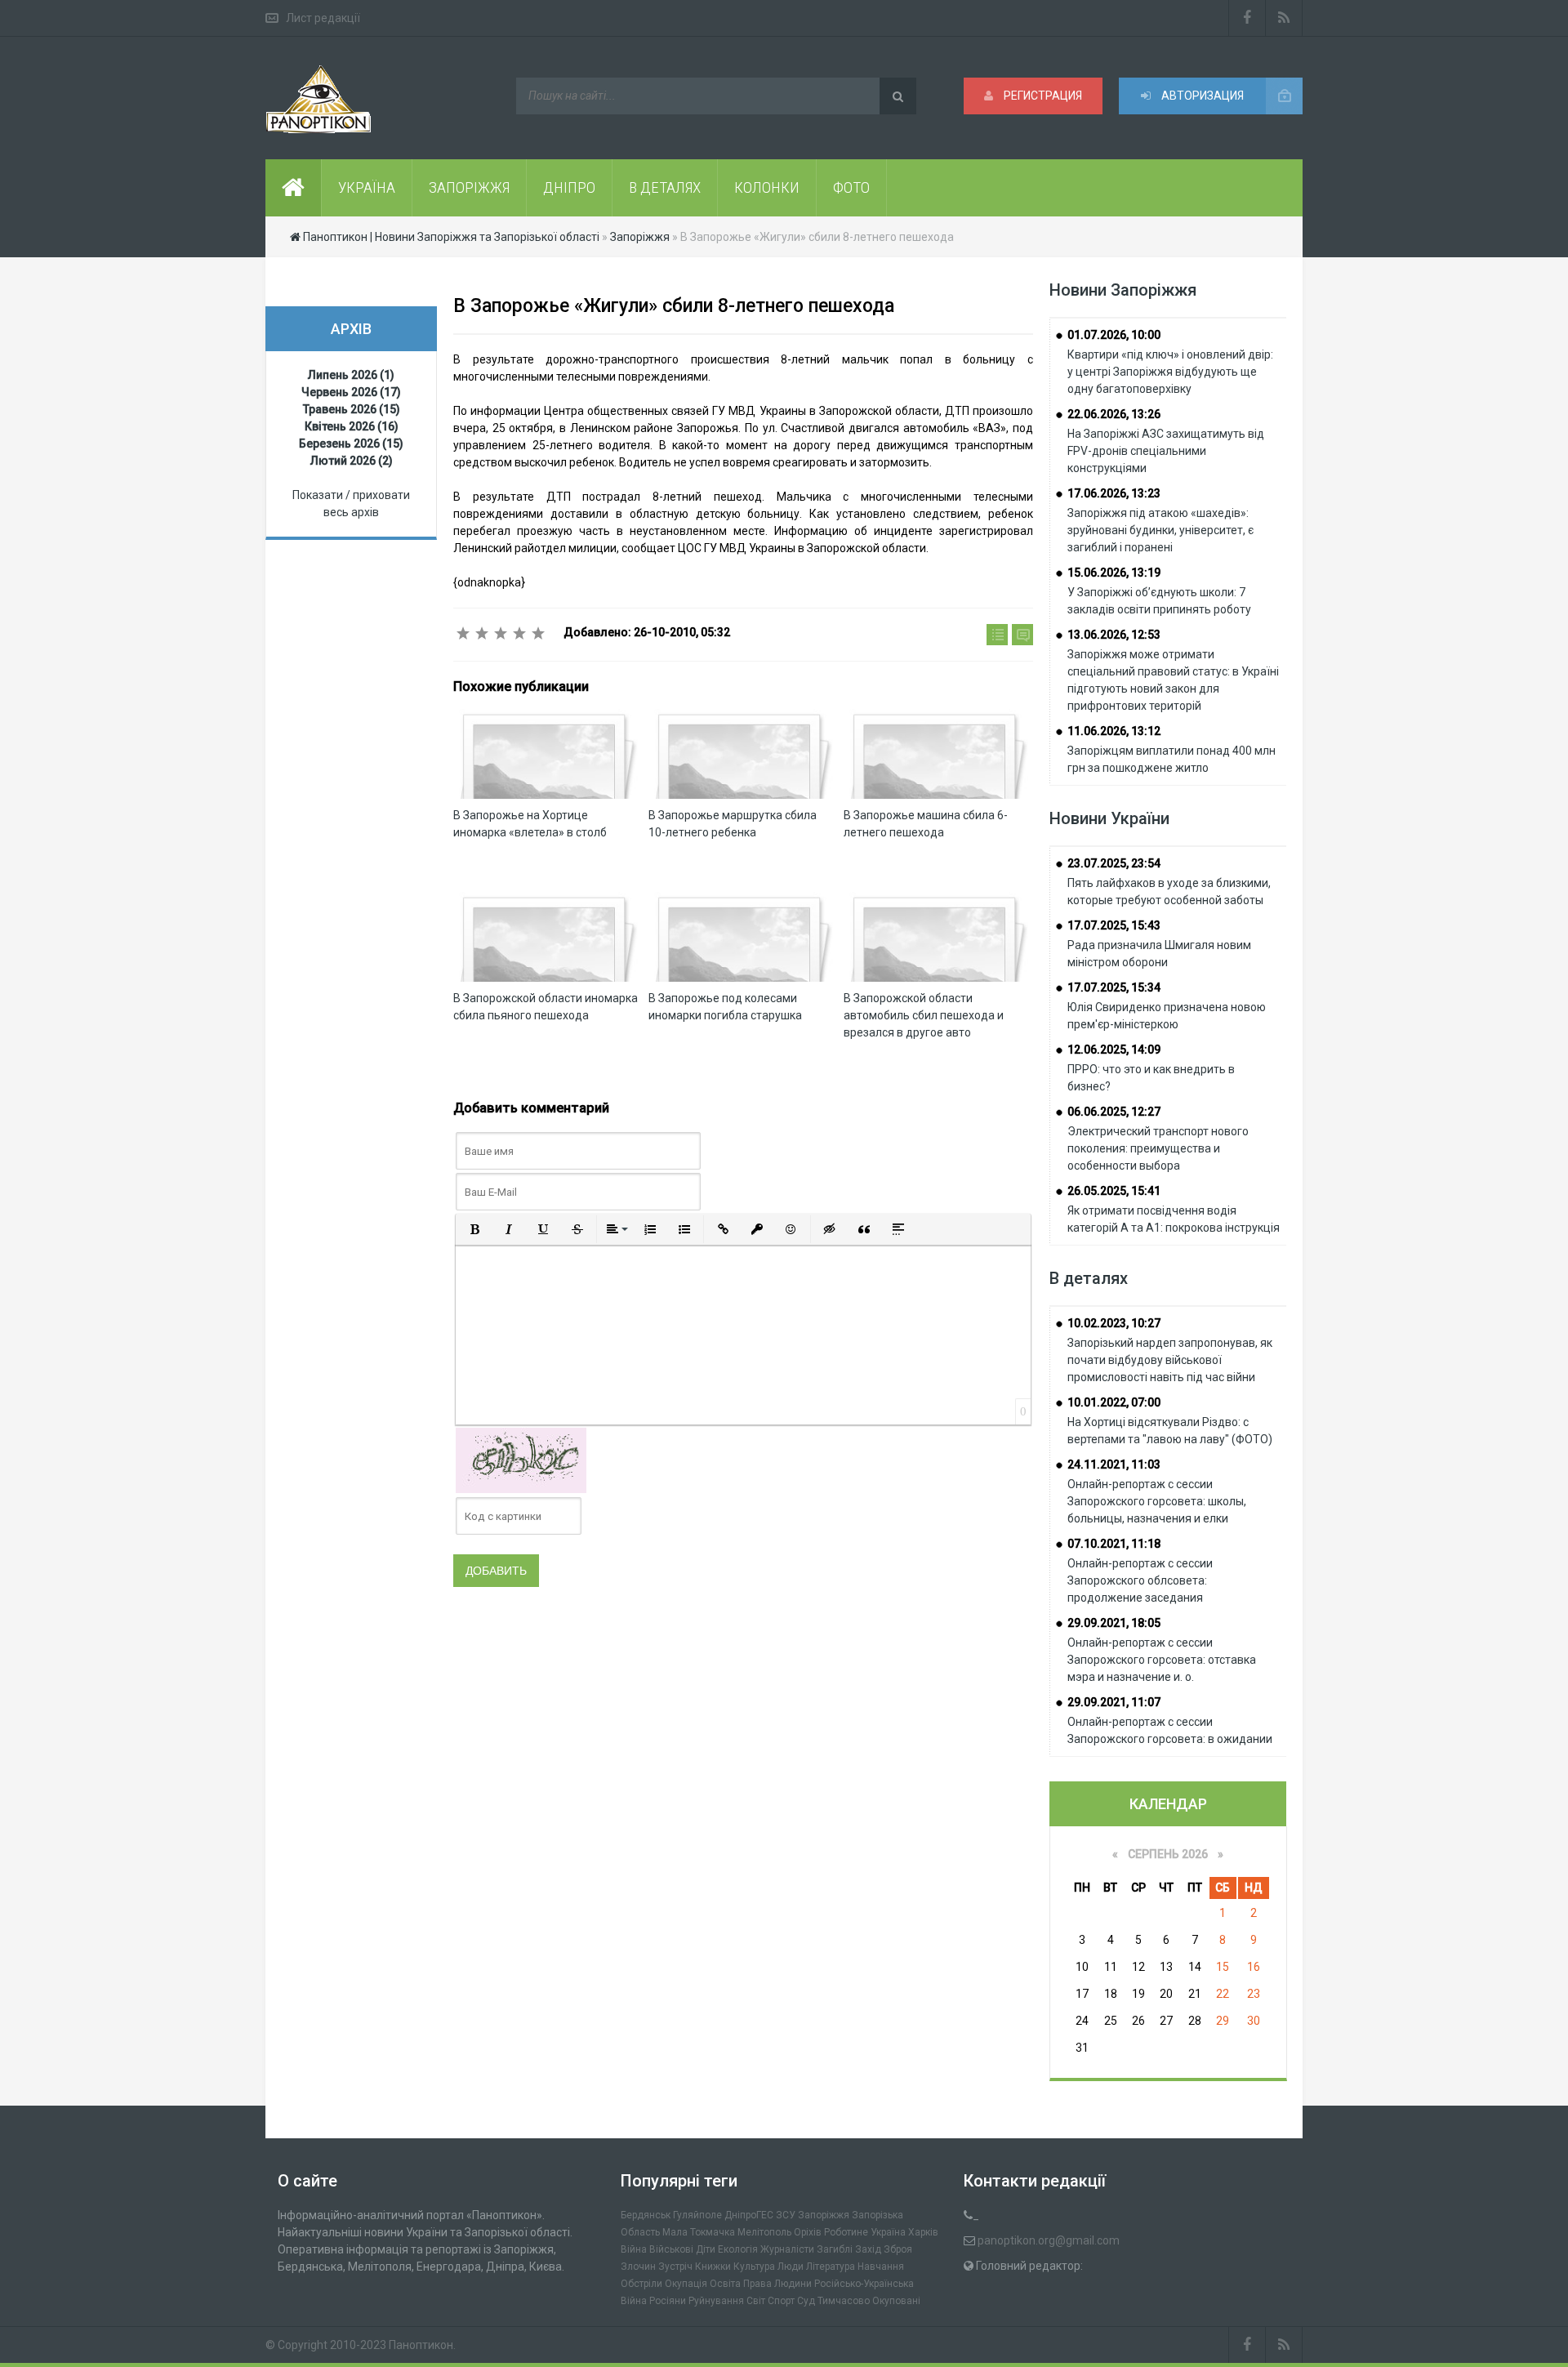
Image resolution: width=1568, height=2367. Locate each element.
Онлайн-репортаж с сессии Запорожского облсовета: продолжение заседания (1140, 1580)
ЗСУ (786, 2215)
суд (806, 2301)
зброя (898, 2249)
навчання (881, 2267)
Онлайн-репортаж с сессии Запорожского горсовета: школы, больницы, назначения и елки (1157, 1501)
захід (868, 2249)
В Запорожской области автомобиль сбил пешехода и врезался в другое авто (924, 1015)
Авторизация (1201, 96)
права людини (777, 2284)
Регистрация (1042, 96)
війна (634, 2249)
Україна (888, 2232)
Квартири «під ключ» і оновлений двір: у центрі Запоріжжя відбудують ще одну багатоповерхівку (1170, 372)
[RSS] (1284, 18)
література (831, 2267)
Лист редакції (323, 18)
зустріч (675, 2267)
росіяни (668, 2301)
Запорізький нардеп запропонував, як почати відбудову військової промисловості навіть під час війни (1170, 1360)
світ (756, 2301)
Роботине (846, 2232)
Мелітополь (764, 2232)
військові (671, 2249)
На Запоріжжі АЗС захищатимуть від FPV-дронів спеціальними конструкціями (1166, 451)
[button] (474, 1229)
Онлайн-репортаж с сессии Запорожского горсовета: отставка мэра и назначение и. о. (1162, 1660)
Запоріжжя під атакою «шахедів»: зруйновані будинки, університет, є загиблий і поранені (1160, 530)
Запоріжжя (824, 2215)
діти (706, 2249)
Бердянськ (646, 2215)
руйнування (716, 2301)
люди (791, 2267)
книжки (713, 2267)
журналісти (787, 2249)
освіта (725, 2284)
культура (754, 2267)
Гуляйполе (697, 2215)
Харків (923, 2232)
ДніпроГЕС (749, 2215)
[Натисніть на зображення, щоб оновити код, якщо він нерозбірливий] (521, 1460)
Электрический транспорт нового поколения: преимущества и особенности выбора (1158, 1148)
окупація (686, 2284)
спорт (781, 2301)
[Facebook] (1247, 18)
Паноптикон (421, 2345)
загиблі (835, 2249)
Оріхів (808, 2232)
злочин (638, 2267)
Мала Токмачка (699, 2232)
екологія (738, 2249)
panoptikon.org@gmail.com (1049, 2240)
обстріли (641, 2284)
